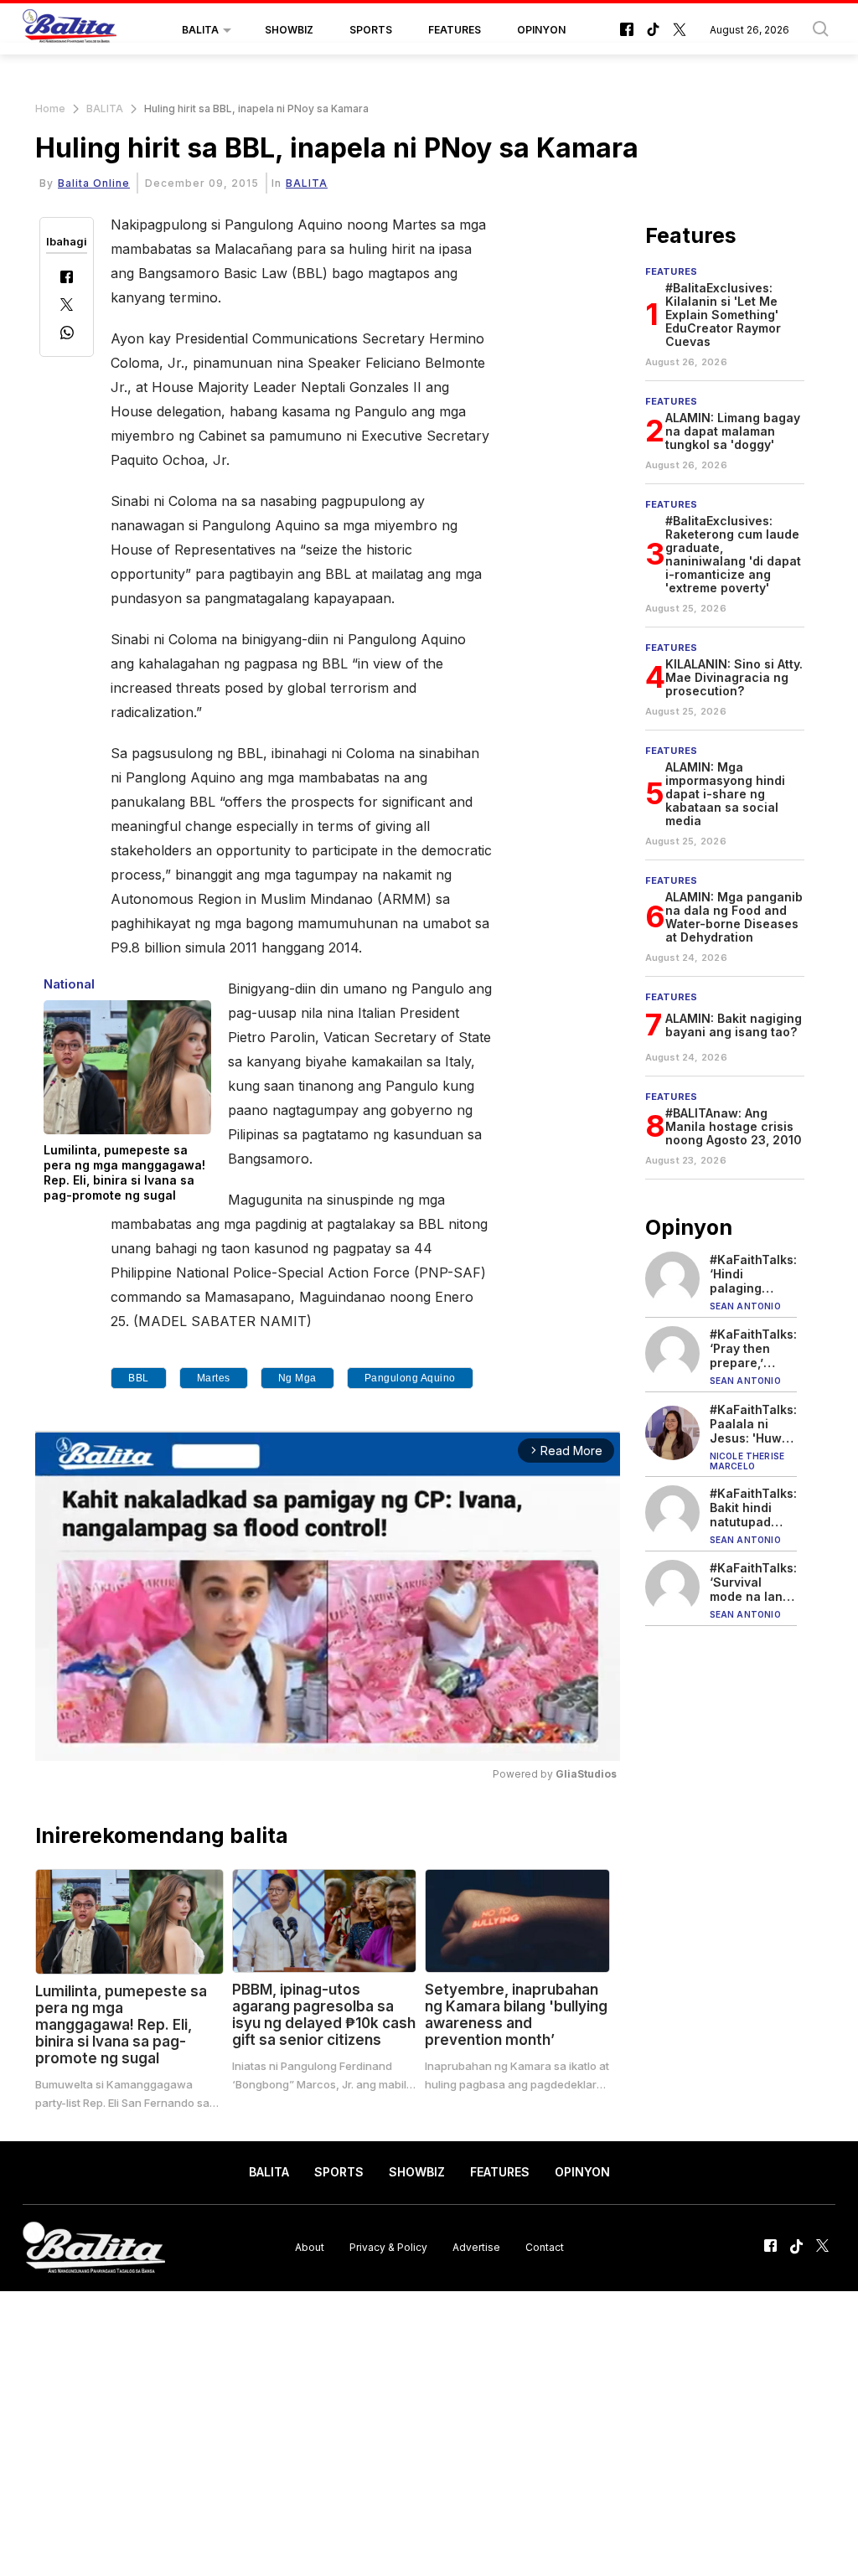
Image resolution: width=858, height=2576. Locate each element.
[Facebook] (67, 279)
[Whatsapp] (67, 335)
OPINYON (541, 30)
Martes (214, 1378)
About (310, 2247)
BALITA (200, 30)
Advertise (476, 2247)
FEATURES (455, 30)
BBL (139, 1378)
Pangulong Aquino (410, 1378)
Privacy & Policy (388, 2247)
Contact (545, 2247)
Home (50, 108)
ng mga (297, 1378)
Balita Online (94, 183)
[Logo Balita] (70, 30)
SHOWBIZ (289, 30)
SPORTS (371, 30)
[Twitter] (67, 306)
